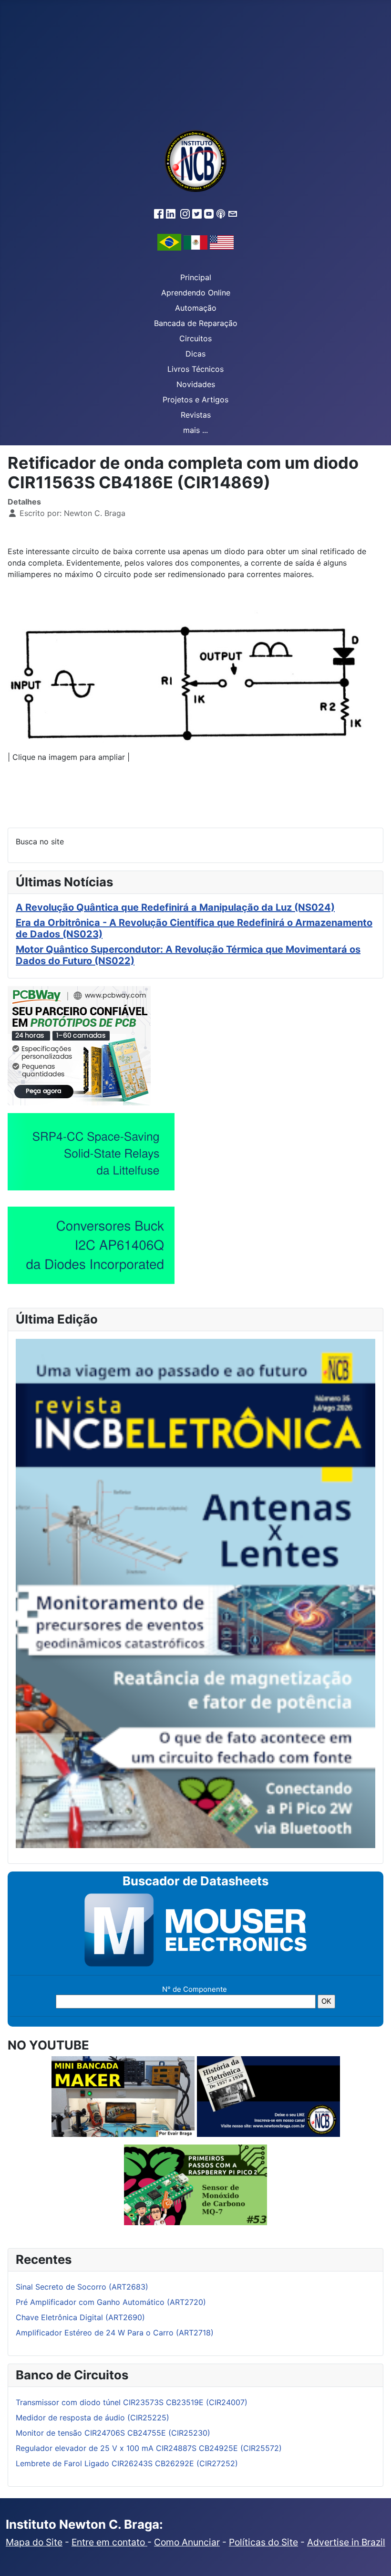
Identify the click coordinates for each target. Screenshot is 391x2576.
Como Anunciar (187, 2542)
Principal (196, 277)
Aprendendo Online (196, 293)
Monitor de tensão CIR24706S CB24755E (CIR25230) (113, 2433)
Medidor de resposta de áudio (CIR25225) (93, 2418)
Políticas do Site (263, 2542)
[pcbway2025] (79, 1045)
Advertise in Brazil (346, 2542)
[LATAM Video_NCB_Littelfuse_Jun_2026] (91, 1151)
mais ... (195, 430)
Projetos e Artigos (195, 400)
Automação (196, 308)
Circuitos (195, 338)
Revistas (196, 415)
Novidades (196, 384)
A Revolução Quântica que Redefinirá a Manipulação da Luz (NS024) (175, 907)
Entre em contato (109, 2542)
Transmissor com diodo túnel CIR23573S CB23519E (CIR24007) (132, 2402)
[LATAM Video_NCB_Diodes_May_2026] (91, 1245)
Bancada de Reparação (196, 323)
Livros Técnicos (195, 369)
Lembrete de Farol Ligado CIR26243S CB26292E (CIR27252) (127, 2463)
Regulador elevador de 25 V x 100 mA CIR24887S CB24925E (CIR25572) (149, 2448)
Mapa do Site (34, 2542)
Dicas (195, 354)
